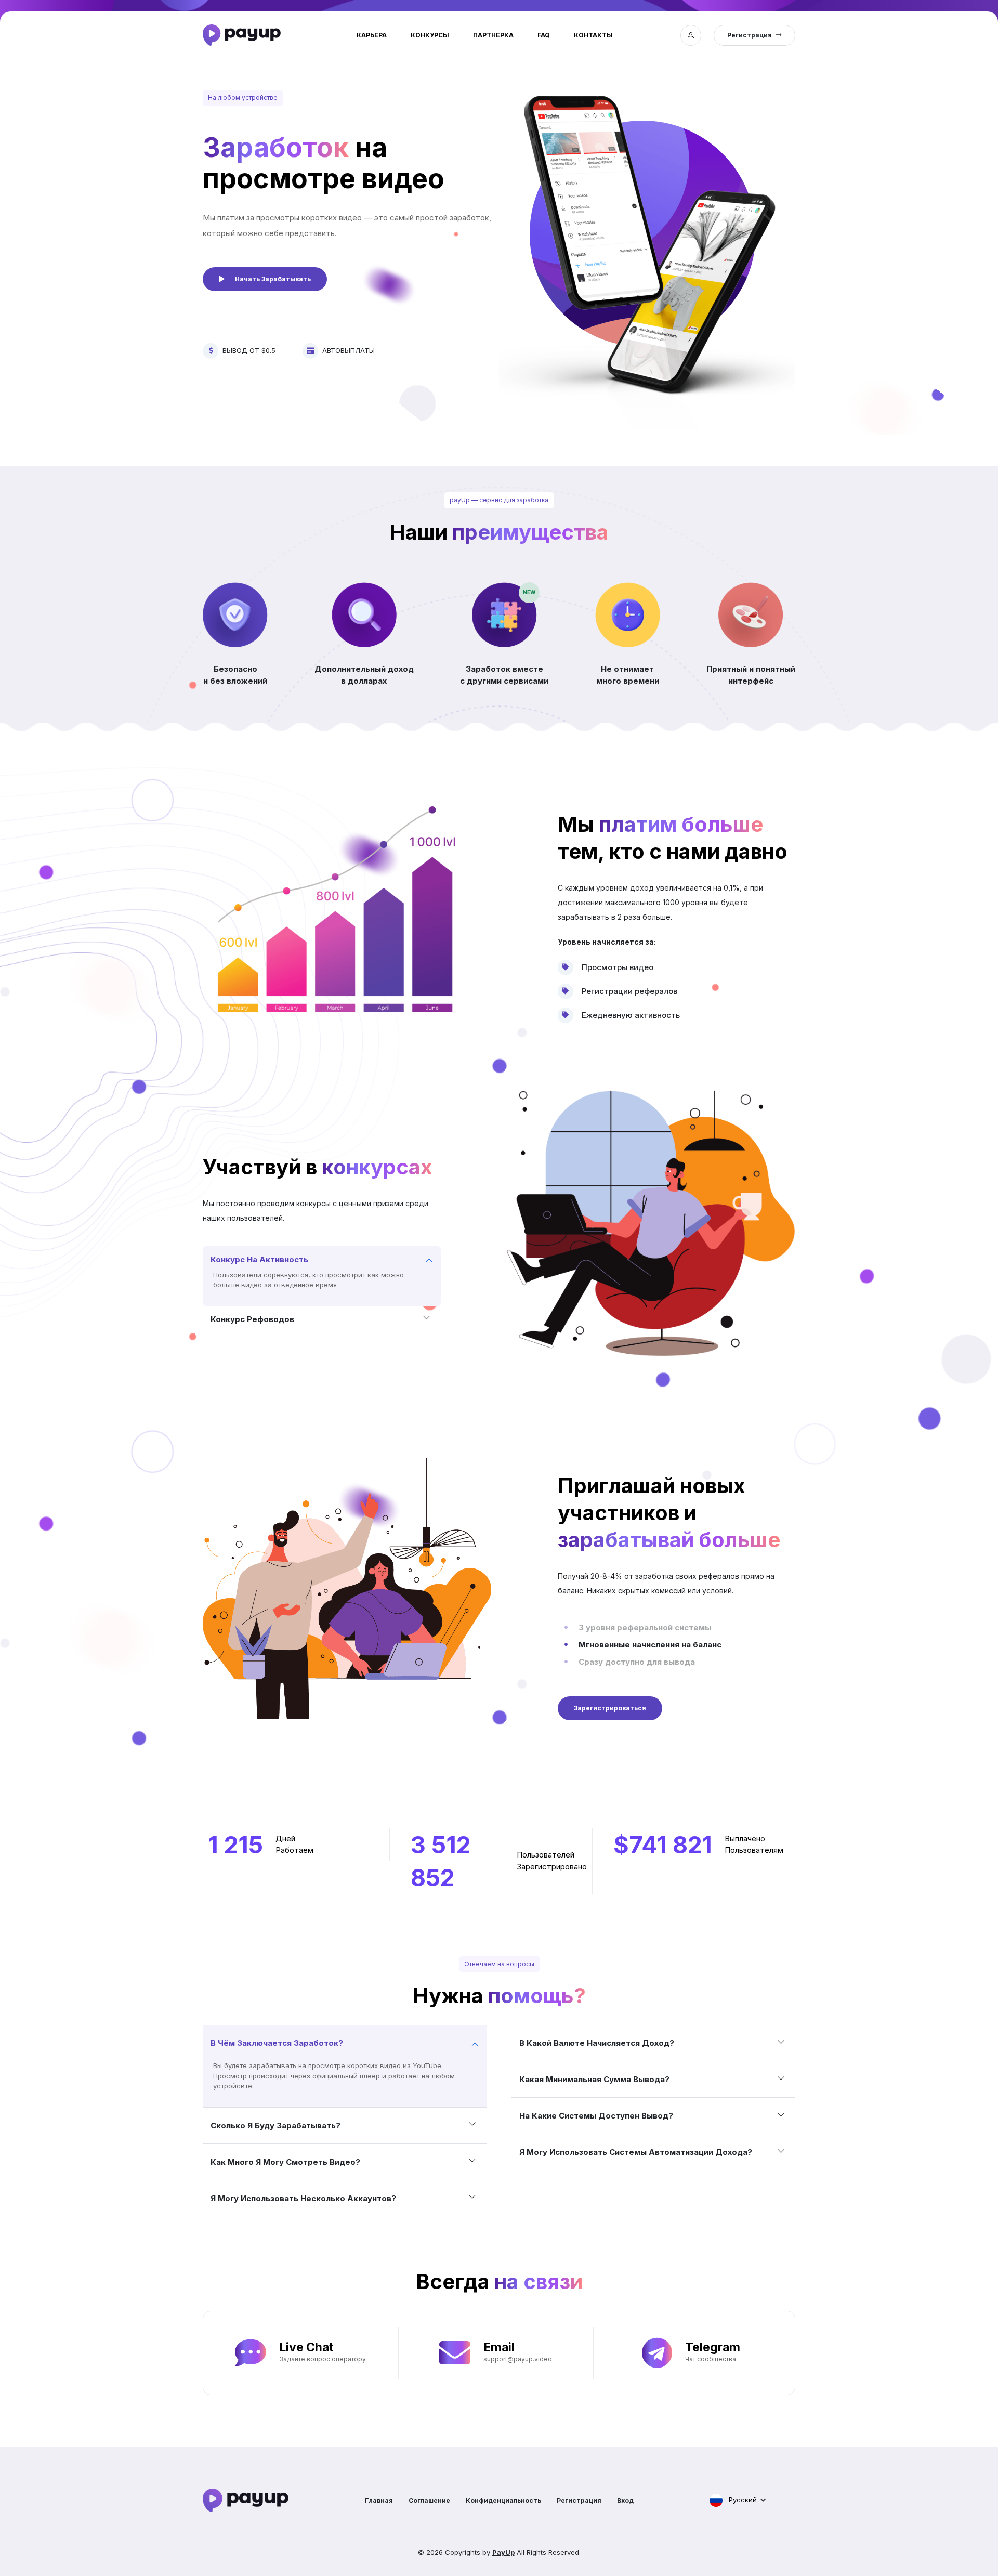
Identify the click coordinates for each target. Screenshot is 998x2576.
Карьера (372, 35)
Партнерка (493, 35)
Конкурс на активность (259, 1259)
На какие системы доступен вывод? (596, 2116)
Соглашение (429, 2500)
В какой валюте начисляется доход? (597, 2043)
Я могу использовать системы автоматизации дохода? (636, 2152)
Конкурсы (430, 35)
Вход (625, 2500)
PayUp (503, 2552)
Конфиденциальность (503, 2500)
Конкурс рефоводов (252, 1319)
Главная (379, 2500)
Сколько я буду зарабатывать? (275, 2126)
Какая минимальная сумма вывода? (594, 2079)
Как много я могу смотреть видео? (285, 2162)
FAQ (544, 35)
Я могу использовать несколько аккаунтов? (303, 2198)
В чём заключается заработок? (277, 2043)
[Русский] (716, 2500)
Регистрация (579, 2500)
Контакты (593, 35)
